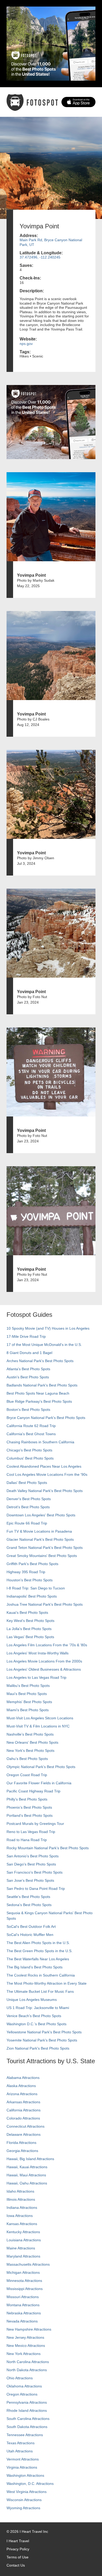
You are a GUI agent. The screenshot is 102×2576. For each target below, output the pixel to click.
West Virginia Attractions (27, 2492)
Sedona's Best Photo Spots (29, 1905)
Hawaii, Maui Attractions (26, 2175)
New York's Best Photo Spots (30, 1751)
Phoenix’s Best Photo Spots (29, 1807)
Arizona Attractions (22, 2094)
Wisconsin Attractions (24, 2500)
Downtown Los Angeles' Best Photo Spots (41, 1515)
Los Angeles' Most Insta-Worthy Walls (38, 1653)
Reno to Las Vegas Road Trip (31, 1832)
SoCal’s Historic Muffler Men (30, 1935)
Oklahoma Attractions (24, 2386)
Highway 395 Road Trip (26, 1572)
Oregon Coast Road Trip (27, 1775)
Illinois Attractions (21, 2199)
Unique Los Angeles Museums (32, 2000)
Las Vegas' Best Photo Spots (30, 1637)
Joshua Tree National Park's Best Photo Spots (45, 1604)
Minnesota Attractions (24, 2281)
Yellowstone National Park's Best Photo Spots (44, 2032)
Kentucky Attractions (23, 2232)
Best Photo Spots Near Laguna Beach (38, 1393)
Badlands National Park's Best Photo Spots (42, 1385)
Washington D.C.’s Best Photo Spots (36, 2024)
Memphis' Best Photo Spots (29, 1702)
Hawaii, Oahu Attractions (27, 2183)
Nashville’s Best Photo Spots (30, 1734)
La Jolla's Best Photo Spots (29, 1629)
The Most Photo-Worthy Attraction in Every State (47, 1983)
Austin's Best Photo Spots (28, 1377)
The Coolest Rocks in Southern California (41, 1975)
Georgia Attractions (22, 2151)
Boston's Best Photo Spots (28, 1410)
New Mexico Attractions (26, 2346)
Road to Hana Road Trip (27, 1840)
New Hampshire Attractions (29, 2329)
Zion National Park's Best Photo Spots (38, 2048)
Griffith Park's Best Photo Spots (32, 1564)
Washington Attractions (25, 2475)
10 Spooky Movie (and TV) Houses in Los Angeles (48, 1328)
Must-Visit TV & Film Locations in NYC (38, 1726)
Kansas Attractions (22, 2224)
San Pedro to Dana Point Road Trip (36, 1889)
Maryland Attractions (23, 2256)
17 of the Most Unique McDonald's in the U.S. (44, 1345)
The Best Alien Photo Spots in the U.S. (38, 1943)
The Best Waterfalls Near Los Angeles (38, 1959)
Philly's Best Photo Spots (27, 1799)
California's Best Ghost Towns (31, 1434)
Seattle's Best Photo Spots (28, 1897)
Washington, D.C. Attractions (30, 2484)
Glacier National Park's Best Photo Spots (40, 1539)
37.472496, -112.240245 (40, 257)
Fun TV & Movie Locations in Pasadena (39, 1531)
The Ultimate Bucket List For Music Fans (40, 1991)
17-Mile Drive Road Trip (26, 1336)
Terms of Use (18, 2557)
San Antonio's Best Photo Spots (33, 1856)
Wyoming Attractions (23, 2508)
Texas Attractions (21, 2443)
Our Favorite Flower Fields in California (39, 1783)
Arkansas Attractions (23, 2102)
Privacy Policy (18, 2549)
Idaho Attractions (20, 2191)
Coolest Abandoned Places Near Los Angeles (44, 1466)
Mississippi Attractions (25, 2289)
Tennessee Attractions (25, 2435)
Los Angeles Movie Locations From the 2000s (44, 1661)
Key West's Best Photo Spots (30, 1621)
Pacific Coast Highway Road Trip (33, 1791)
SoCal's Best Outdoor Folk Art (31, 1927)
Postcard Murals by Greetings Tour (35, 1824)
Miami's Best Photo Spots (28, 1710)
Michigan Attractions (23, 2272)
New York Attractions (24, 2354)
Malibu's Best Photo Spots (28, 1686)
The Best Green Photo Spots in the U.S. (39, 1951)
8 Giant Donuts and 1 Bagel (29, 1353)
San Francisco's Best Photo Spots (35, 1872)
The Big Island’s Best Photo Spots (35, 1967)
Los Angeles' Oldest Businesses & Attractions (44, 1669)
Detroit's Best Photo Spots (28, 1507)
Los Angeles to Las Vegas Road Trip (36, 1677)
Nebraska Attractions (24, 2313)
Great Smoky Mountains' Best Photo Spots (42, 1556)
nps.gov (26, 344)
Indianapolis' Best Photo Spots (32, 1596)
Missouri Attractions (23, 2297)
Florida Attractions (21, 2143)
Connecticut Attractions (25, 2126)
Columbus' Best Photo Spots (30, 1458)
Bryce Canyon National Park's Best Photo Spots (46, 1418)
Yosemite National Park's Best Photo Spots (42, 2040)
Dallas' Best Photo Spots (27, 1483)
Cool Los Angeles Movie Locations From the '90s (47, 1474)
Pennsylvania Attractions (27, 2402)
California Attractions (24, 2110)
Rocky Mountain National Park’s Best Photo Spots (48, 1848)
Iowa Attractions (20, 2216)
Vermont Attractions (23, 2459)
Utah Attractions (20, 2451)
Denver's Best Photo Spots (29, 1499)
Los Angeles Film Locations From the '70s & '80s (47, 1645)
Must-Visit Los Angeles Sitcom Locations (40, 1718)
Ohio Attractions (20, 2378)
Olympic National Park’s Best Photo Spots (41, 1767)
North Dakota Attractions (27, 2370)
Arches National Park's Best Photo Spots (40, 1361)
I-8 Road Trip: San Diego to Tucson (36, 1588)
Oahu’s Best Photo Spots (27, 1759)
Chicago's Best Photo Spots (29, 1450)
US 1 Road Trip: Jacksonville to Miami (38, 2008)
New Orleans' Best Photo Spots (32, 1742)
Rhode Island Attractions (27, 2410)
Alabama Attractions (23, 2078)
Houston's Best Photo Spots (30, 1580)
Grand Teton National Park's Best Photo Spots (45, 1548)
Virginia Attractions (22, 2467)
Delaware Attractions (24, 2134)
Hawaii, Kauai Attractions (27, 2167)
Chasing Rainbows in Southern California (40, 1442)
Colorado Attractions (23, 2118)
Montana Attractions (23, 2305)
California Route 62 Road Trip (31, 1426)
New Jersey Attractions (25, 2337)
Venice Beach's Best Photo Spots (34, 2016)
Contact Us (16, 2565)
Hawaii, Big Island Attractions (30, 2159)
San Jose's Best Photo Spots (30, 1880)
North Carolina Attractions (28, 2362)
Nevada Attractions (22, 2321)
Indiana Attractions (22, 2208)
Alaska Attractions (21, 2086)
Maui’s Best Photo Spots (27, 1694)
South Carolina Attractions (28, 2419)
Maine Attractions (21, 2248)
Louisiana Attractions (24, 2240)
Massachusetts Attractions (28, 2264)
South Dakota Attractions (27, 2427)
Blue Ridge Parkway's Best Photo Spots (39, 1401)
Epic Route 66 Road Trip (27, 1523)
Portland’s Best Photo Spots (30, 1815)
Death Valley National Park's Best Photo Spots (45, 1491)
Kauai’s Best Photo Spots (27, 1612)
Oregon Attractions (22, 2394)
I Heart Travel (18, 2541)
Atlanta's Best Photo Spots (28, 1369)
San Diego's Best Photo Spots (31, 1864)
